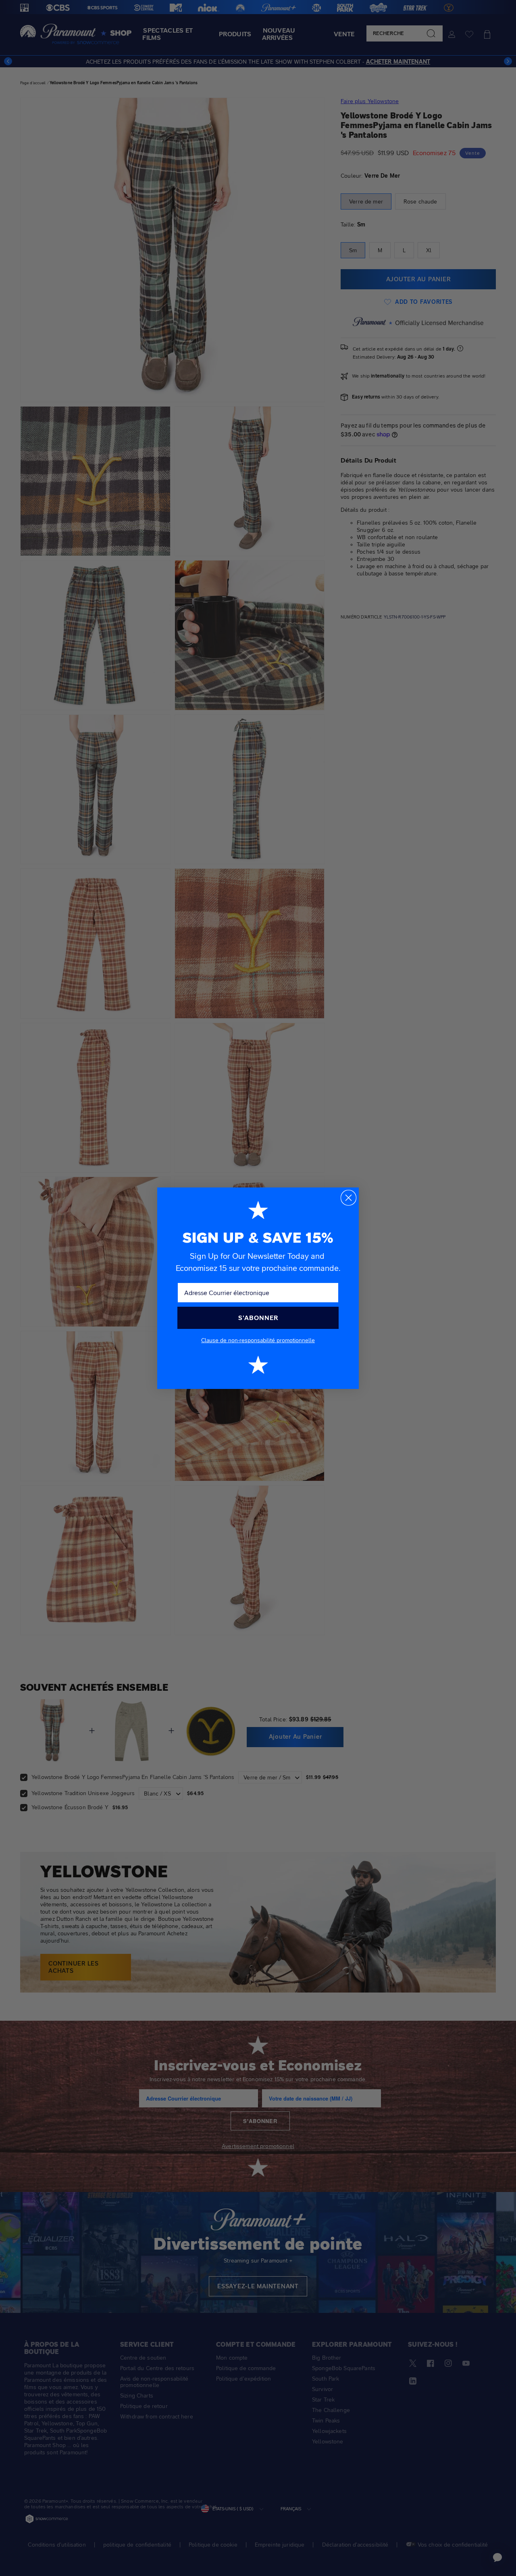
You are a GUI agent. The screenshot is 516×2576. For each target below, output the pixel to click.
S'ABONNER (258, 1318)
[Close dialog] (349, 1198)
